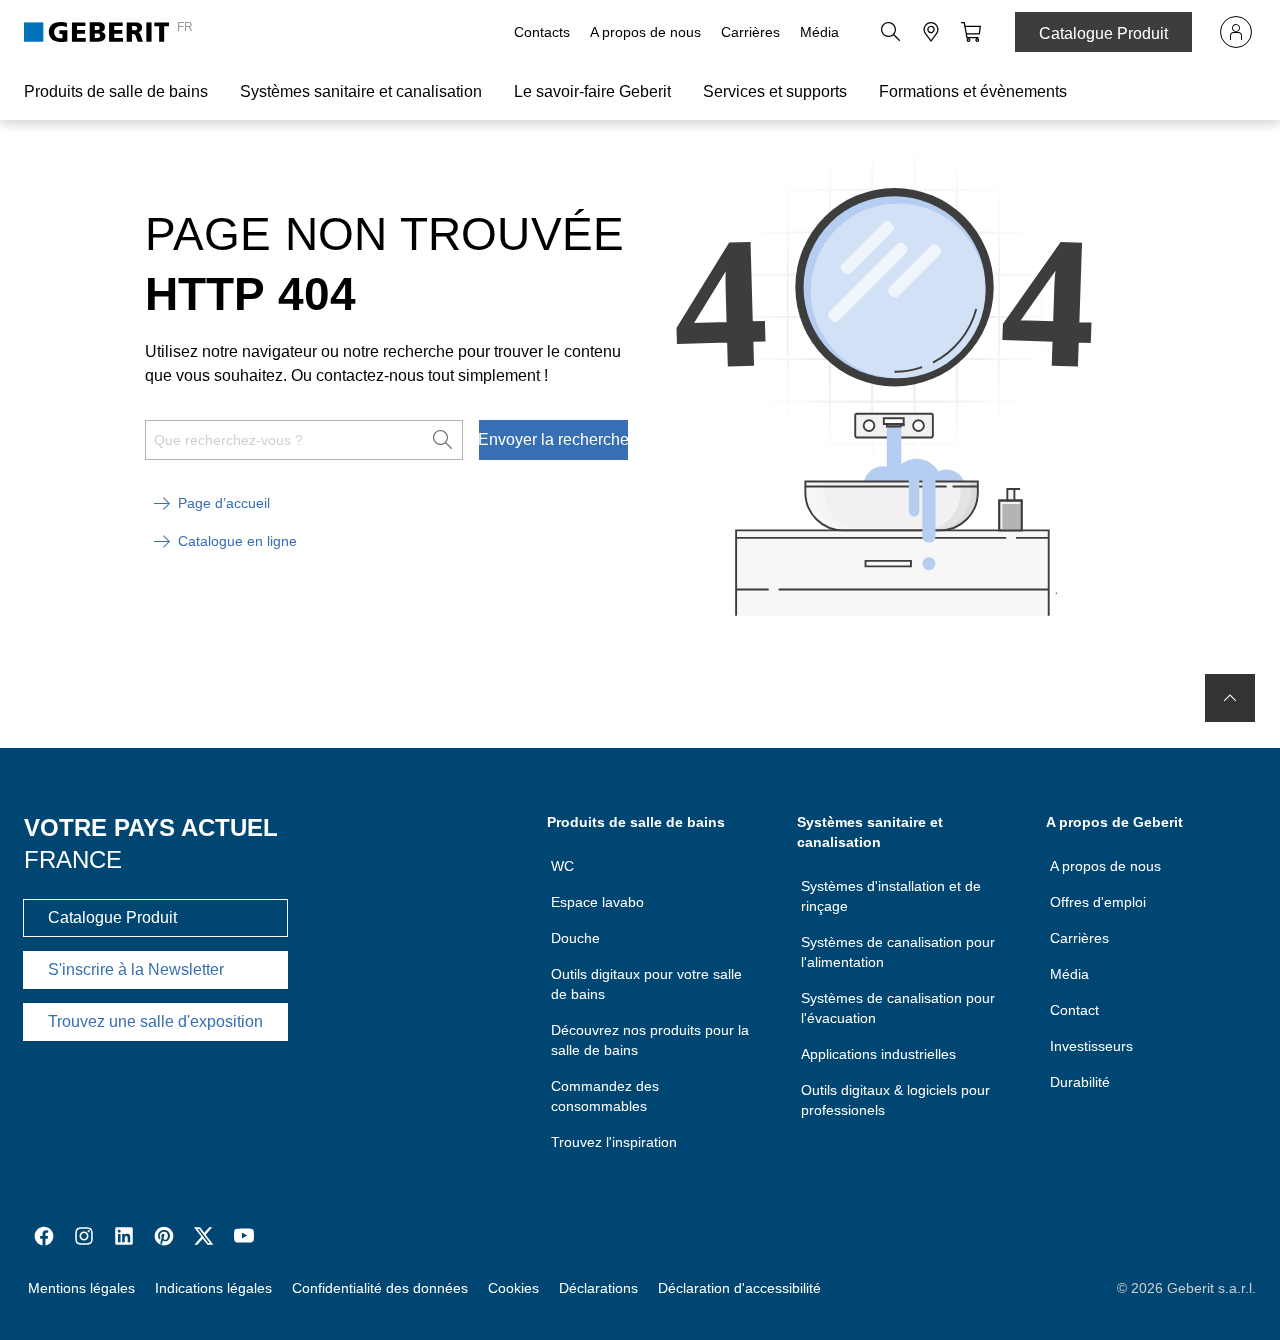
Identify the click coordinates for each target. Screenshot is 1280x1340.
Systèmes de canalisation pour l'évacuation (898, 1008)
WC (562, 866)
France (73, 859)
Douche (575, 938)
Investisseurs (1091, 1046)
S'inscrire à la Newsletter (136, 969)
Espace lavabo (597, 902)
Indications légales (213, 1288)
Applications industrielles (878, 1054)
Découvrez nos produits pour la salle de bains (650, 1040)
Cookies (513, 1288)
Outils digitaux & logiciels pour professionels (895, 1100)
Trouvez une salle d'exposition (155, 1021)
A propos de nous (645, 32)
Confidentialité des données (380, 1288)
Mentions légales (81, 1288)
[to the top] (1230, 698)
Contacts (542, 32)
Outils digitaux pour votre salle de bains (646, 984)
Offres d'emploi (1098, 902)
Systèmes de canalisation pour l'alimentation (898, 952)
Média (819, 32)
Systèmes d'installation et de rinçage (891, 896)
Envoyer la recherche (553, 439)
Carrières (750, 32)
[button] (891, 32)
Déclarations (598, 1288)
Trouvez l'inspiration (614, 1142)
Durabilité (1080, 1082)
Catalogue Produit (1103, 33)
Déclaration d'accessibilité (739, 1288)
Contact (1074, 1010)
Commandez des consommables (605, 1096)
